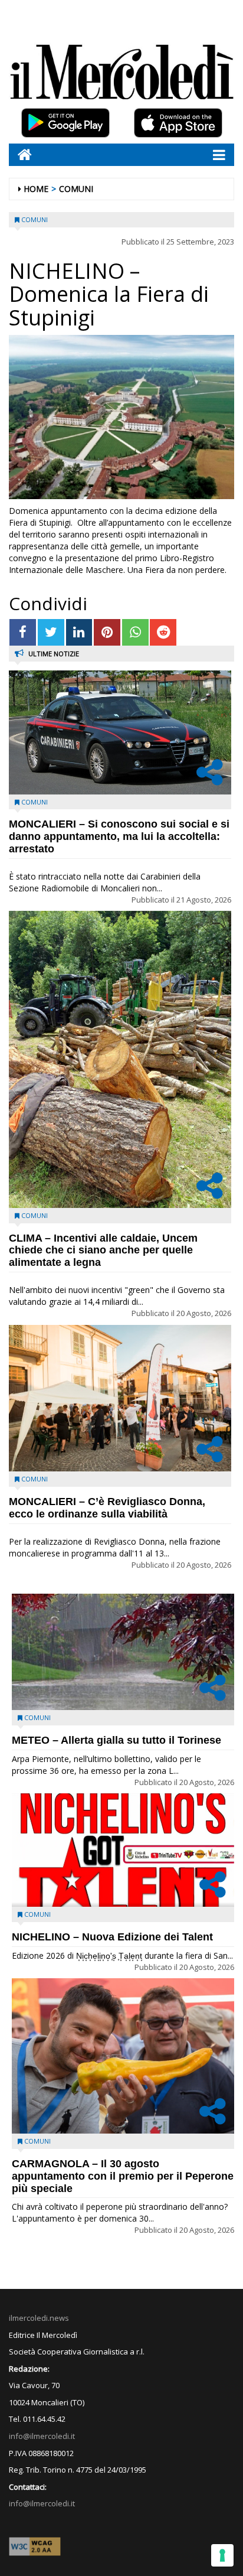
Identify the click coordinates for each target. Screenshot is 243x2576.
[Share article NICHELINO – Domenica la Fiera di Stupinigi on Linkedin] (79, 632)
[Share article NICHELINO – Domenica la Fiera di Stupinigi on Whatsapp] (135, 632)
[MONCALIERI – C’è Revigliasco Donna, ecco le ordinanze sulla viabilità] (120, 1398)
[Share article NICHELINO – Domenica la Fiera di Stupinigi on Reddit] (163, 632)
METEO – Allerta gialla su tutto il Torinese (116, 1740)
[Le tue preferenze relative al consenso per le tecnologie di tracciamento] (222, 2555)
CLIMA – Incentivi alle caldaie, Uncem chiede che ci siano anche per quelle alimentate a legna (103, 1250)
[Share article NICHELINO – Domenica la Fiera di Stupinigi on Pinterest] (107, 632)
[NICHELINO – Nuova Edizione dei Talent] (123, 1850)
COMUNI (76, 189)
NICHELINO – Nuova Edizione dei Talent (112, 1937)
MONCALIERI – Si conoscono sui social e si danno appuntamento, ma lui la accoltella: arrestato (119, 836)
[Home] (20, 154)
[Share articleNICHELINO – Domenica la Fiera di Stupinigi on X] (51, 632)
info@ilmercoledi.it (42, 2503)
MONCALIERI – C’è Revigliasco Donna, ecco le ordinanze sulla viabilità (107, 1508)
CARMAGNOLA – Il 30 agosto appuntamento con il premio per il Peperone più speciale (123, 2176)
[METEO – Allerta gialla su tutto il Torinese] (123, 1652)
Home (36, 189)
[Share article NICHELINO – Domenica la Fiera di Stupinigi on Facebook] (23, 632)
